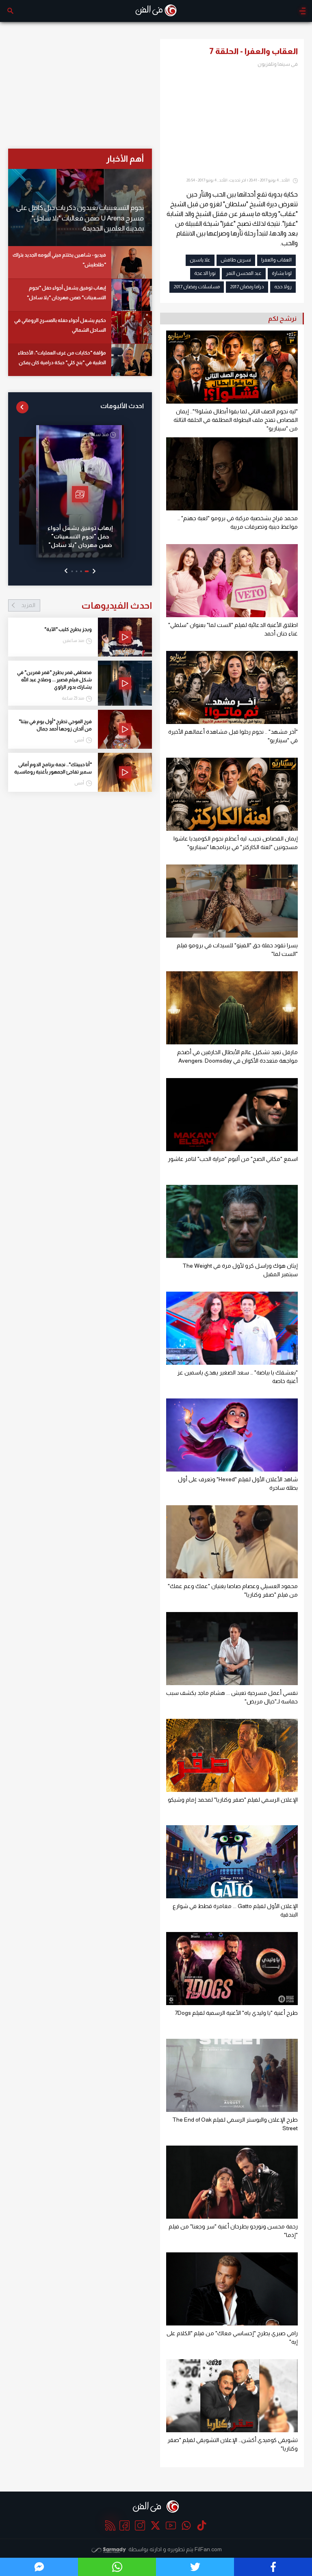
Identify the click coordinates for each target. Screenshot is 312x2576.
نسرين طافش (236, 260)
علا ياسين (200, 260)
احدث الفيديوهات (87, 605)
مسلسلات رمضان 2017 (197, 287)
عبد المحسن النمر (244, 273)
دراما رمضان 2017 (247, 287)
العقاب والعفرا (276, 260)
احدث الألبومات (122, 406)
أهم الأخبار (125, 159)
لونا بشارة (282, 273)
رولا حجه (283, 287)
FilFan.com (208, 2549)
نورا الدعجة (205, 273)
